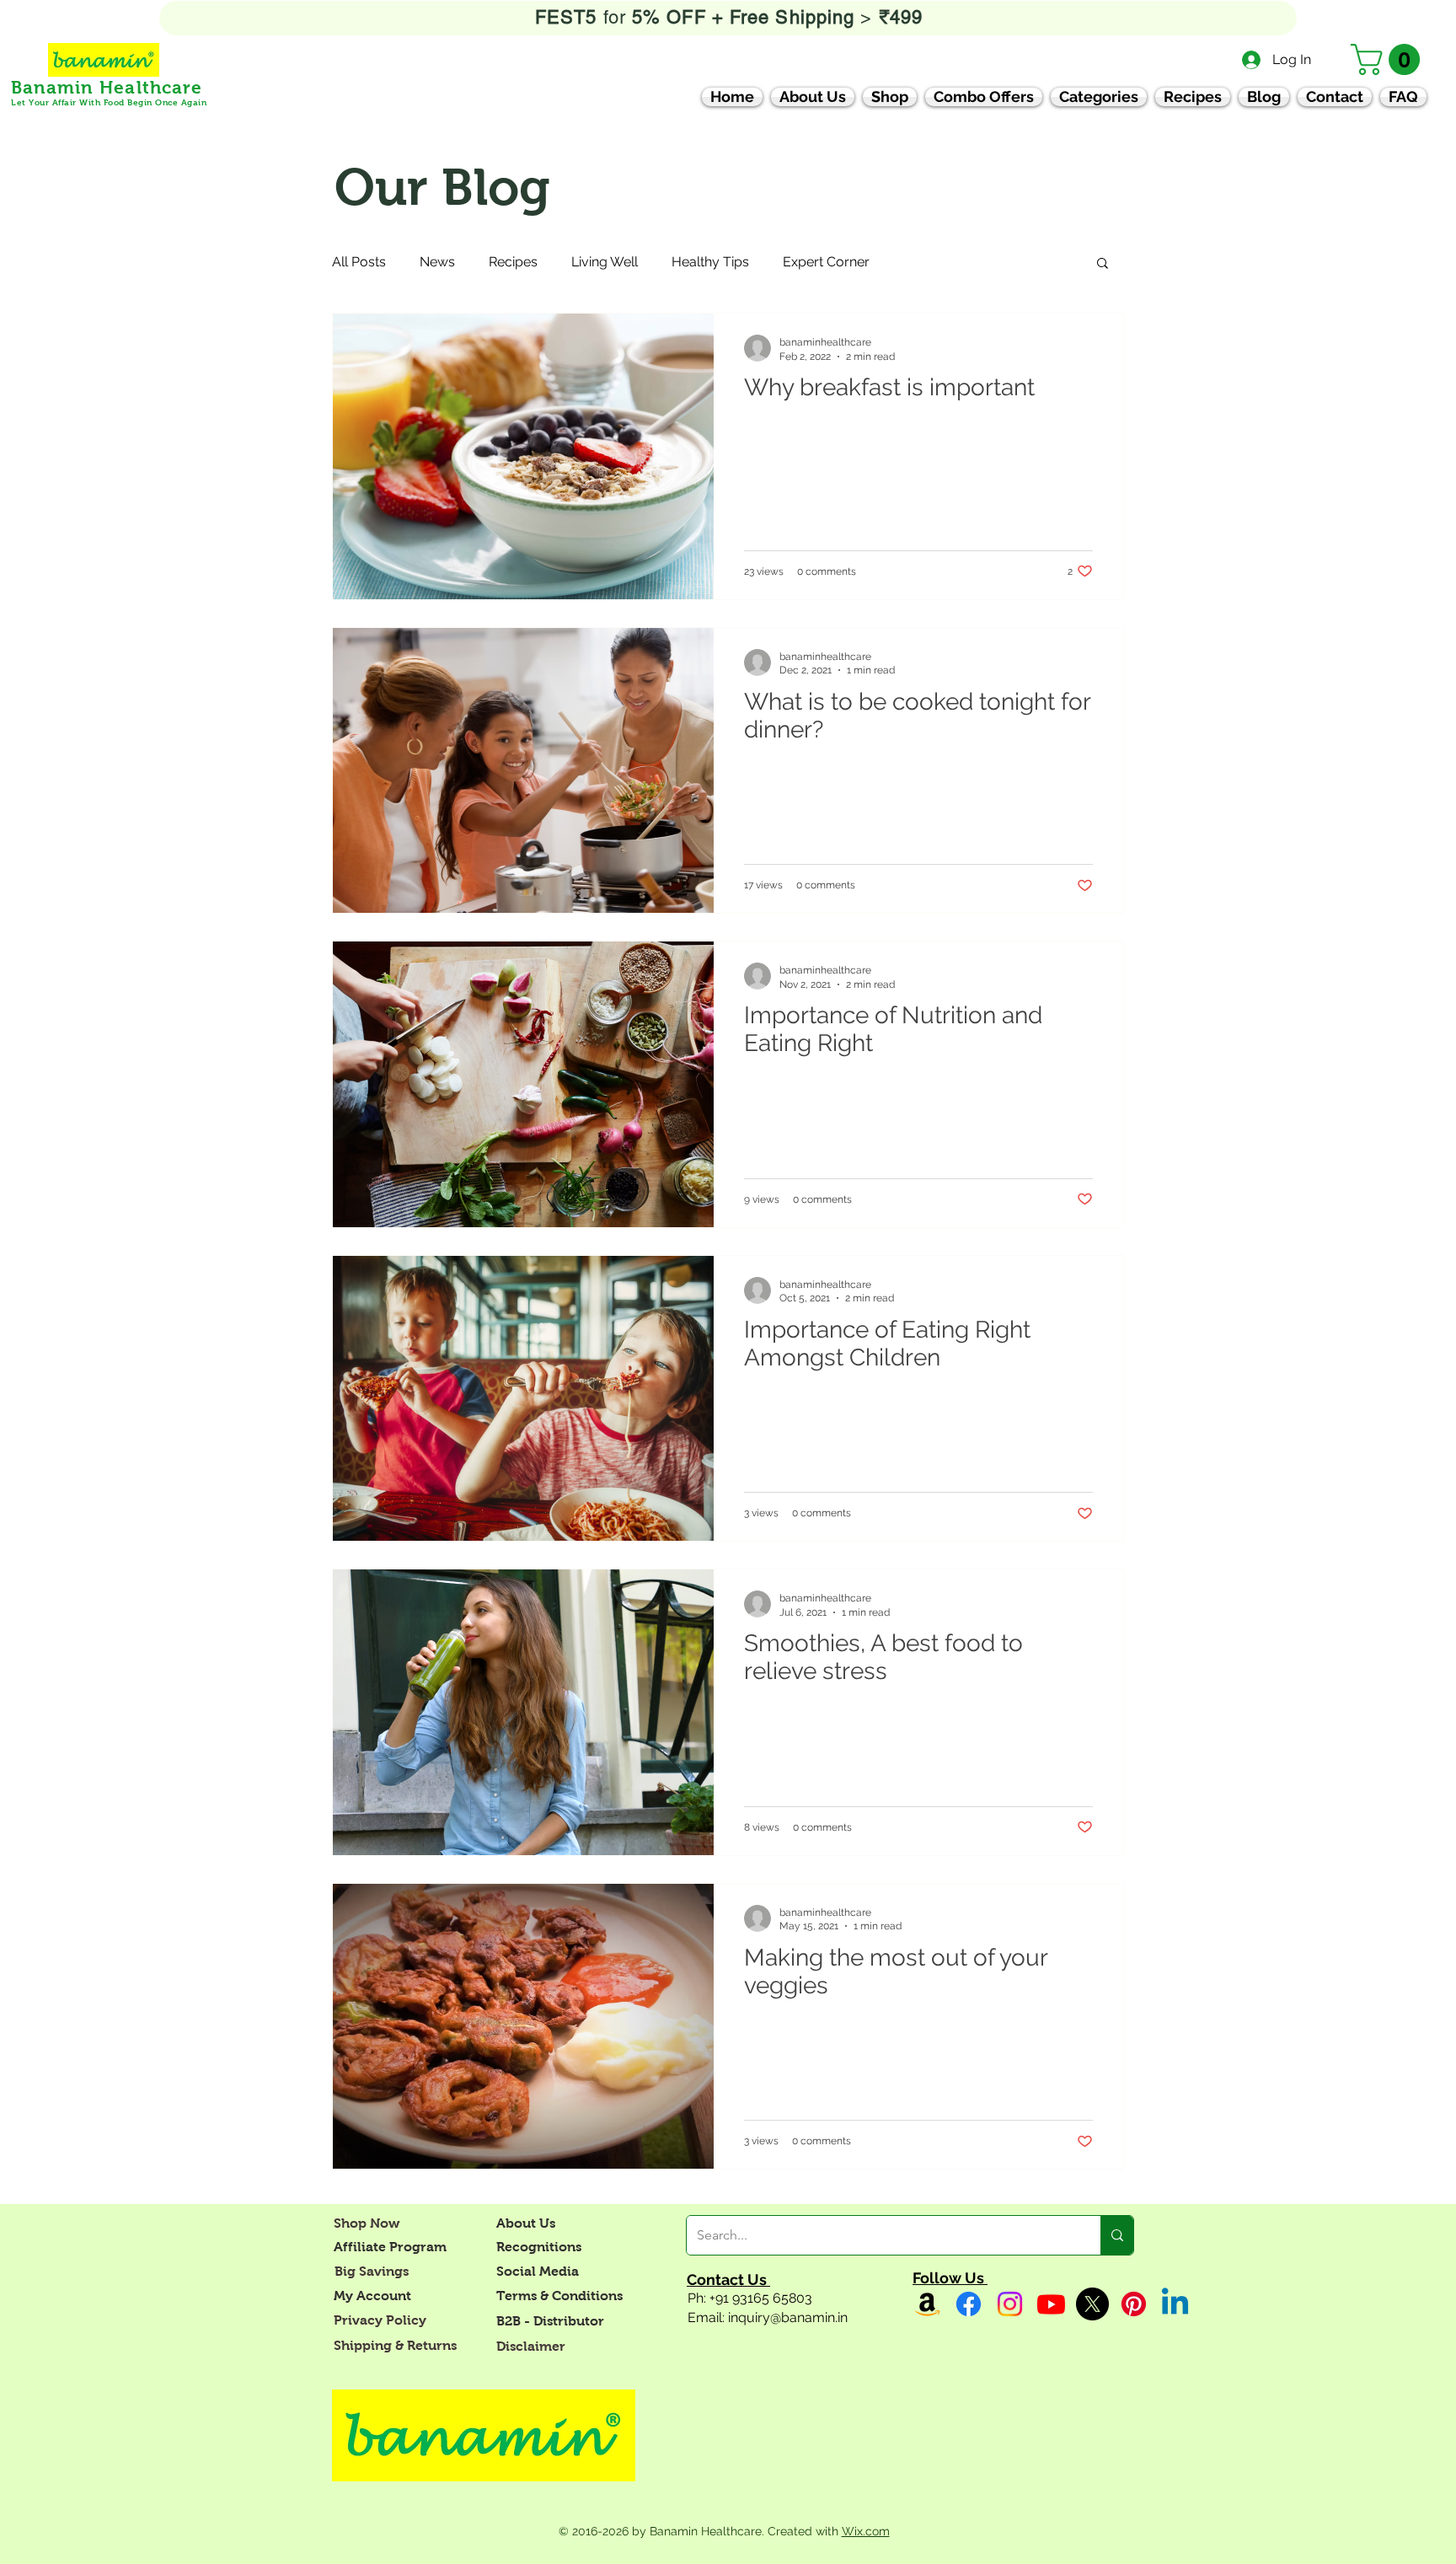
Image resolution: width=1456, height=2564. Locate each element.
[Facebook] (969, 2304)
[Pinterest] (1134, 2304)
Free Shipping (795, 17)
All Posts (359, 262)
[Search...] (1117, 2235)
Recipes (513, 262)
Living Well (605, 262)
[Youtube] (1051, 2304)
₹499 (897, 17)
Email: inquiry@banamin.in (768, 2317)
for (666, 17)
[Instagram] (1010, 2304)
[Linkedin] (1175, 2304)
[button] (1389, 59)
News (437, 262)
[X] (1092, 2304)
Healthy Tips (710, 262)
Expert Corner (826, 262)
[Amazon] (927, 2304)
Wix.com (866, 2531)
